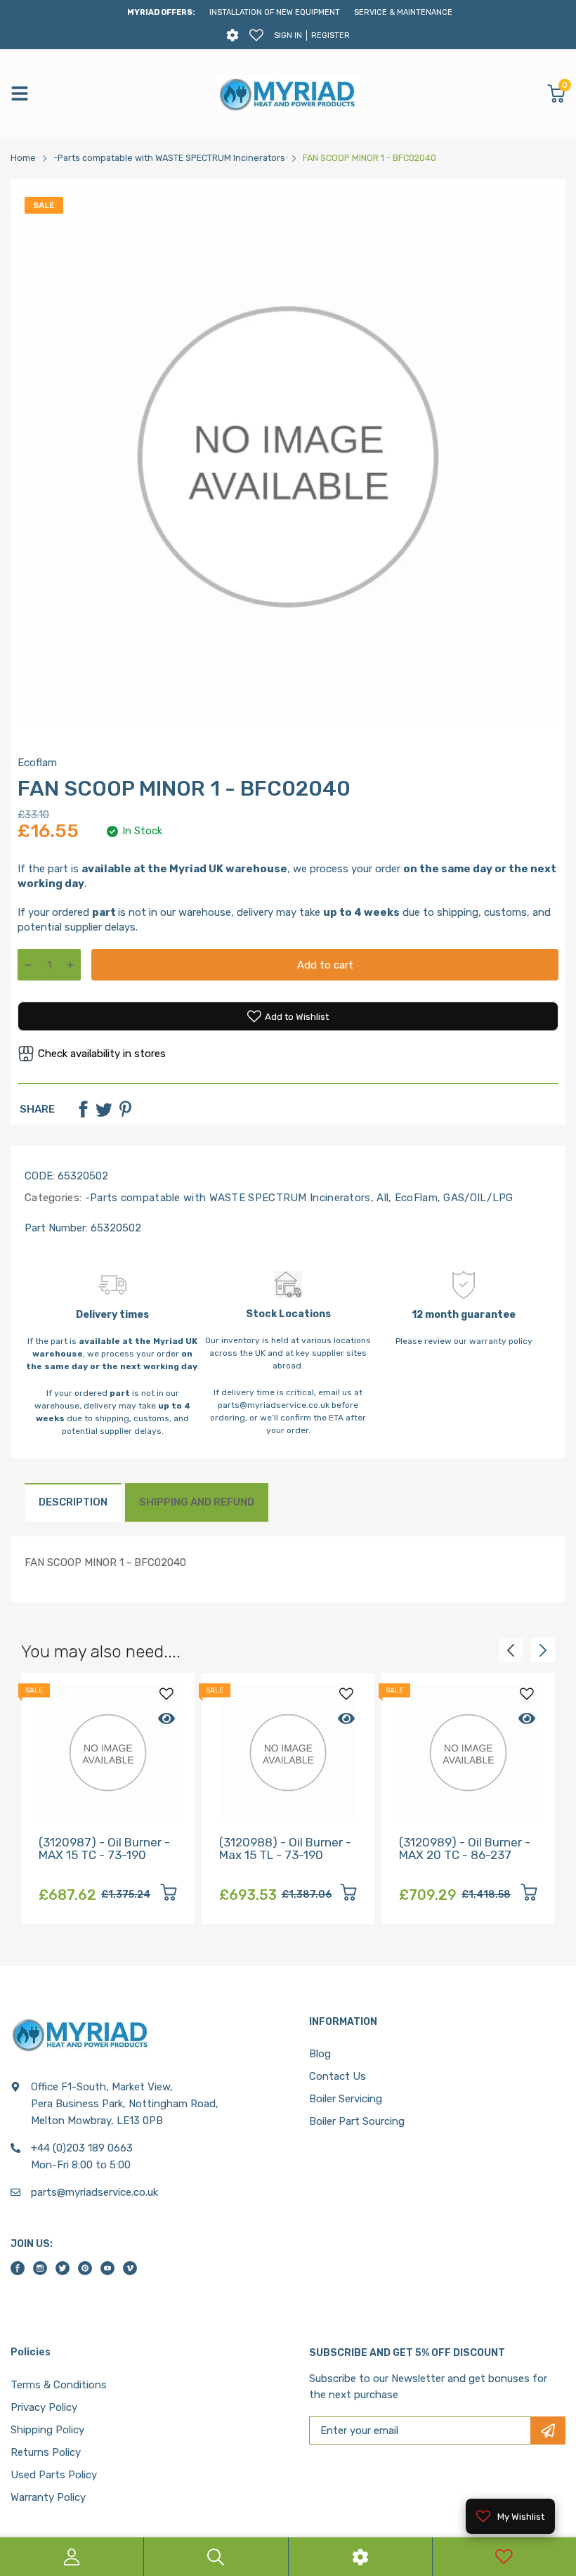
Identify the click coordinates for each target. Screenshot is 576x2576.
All (381, 1198)
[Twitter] (104, 1109)
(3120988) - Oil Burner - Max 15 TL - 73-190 (285, 1849)
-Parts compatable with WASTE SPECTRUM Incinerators (226, 1198)
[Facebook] (83, 1109)
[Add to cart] (169, 1895)
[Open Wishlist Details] (256, 35)
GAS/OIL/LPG (477, 1198)
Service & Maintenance (403, 12)
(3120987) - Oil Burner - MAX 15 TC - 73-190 (104, 1849)
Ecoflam (37, 763)
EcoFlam (414, 1198)
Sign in (288, 35)
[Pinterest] (125, 1109)
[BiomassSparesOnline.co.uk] (288, 93)
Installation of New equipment (275, 12)
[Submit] (548, 2431)
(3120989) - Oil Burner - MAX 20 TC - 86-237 (465, 1849)
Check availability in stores (102, 1054)
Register (330, 35)
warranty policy (501, 1341)
